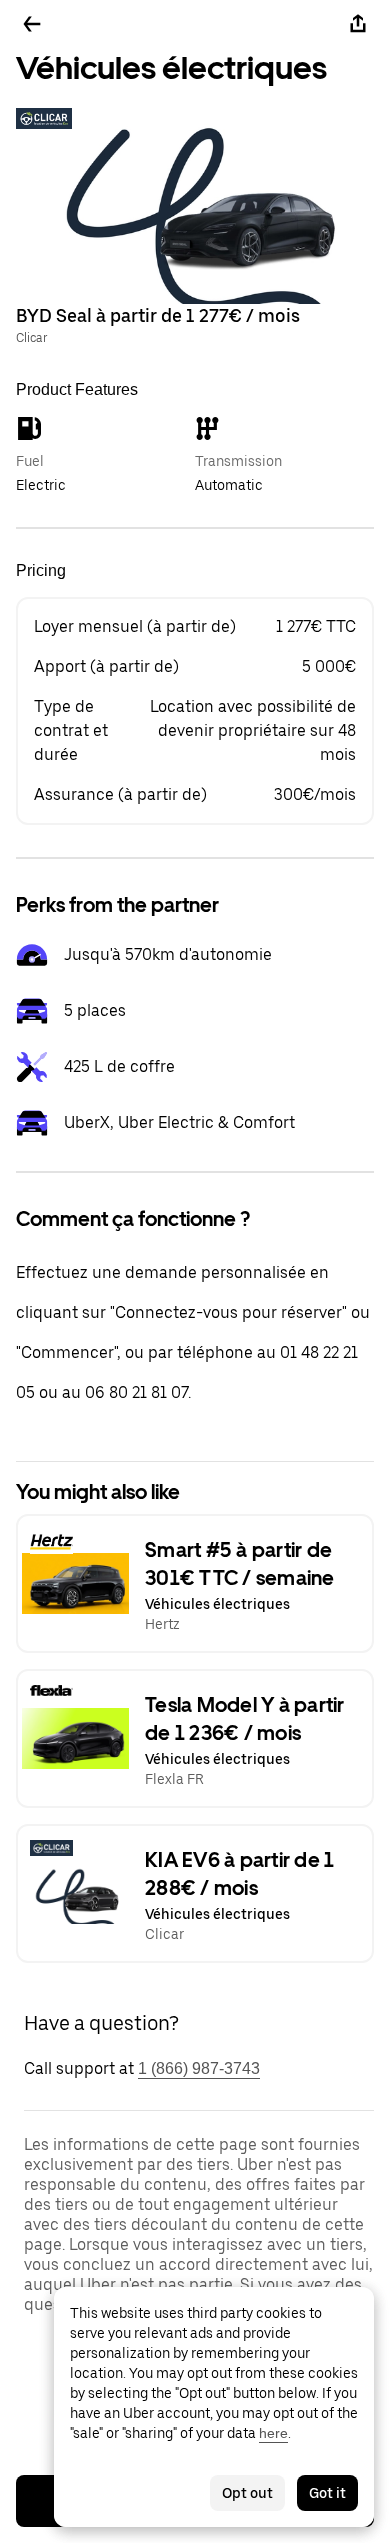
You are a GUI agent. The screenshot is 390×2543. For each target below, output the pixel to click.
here (273, 2433)
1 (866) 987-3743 (199, 2068)
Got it (327, 2493)
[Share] (358, 24)
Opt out (247, 2493)
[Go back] (32, 24)
